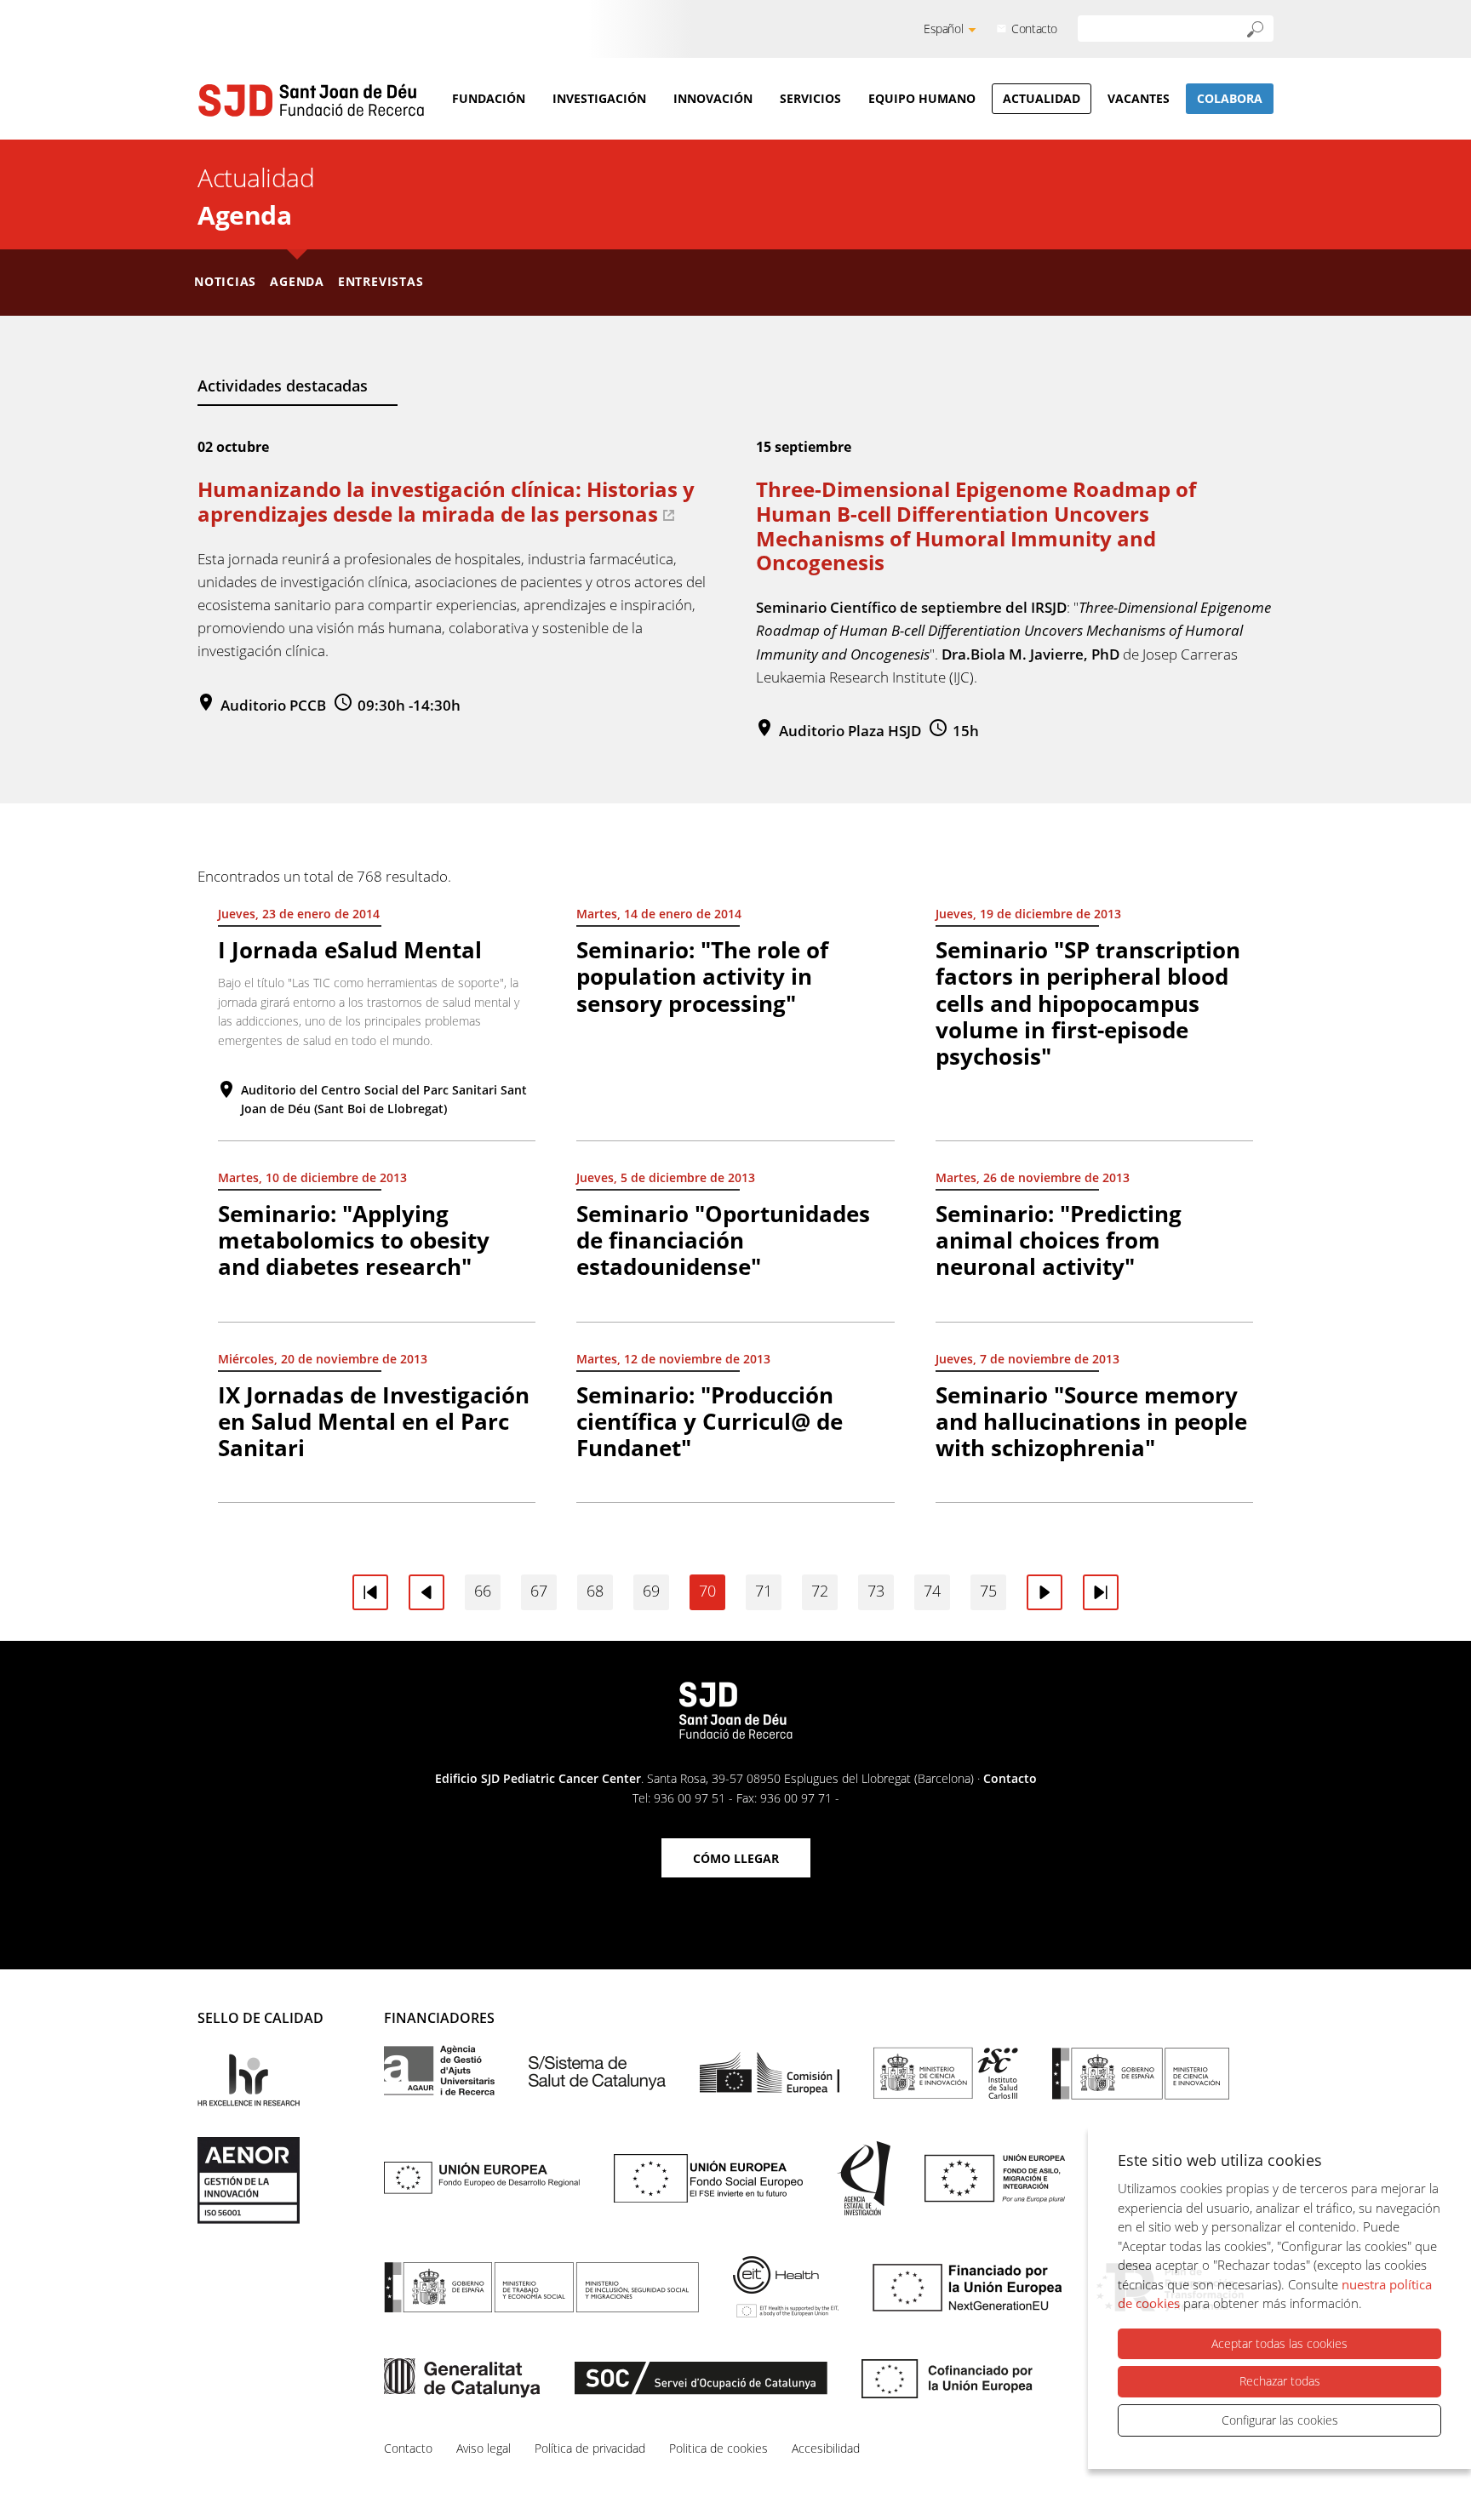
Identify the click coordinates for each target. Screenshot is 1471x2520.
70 (707, 1591)
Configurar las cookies (1280, 2420)
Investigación (599, 98)
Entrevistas (381, 281)
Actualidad (1042, 98)
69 (651, 1591)
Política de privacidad (590, 2448)
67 (539, 1591)
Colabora (1230, 98)
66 (483, 1591)
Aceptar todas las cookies (1279, 2343)
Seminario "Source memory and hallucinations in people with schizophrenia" (1091, 1421)
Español (943, 29)
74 (932, 1591)
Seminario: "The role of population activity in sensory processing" (702, 976)
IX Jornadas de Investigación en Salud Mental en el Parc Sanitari (374, 1421)
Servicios (810, 98)
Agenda (297, 281)
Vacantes (1139, 98)
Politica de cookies (718, 2448)
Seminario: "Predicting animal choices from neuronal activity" (1059, 1240)
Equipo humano (922, 98)
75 (988, 1591)
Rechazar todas (1280, 2381)
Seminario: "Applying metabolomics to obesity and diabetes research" (354, 1240)
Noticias (225, 281)
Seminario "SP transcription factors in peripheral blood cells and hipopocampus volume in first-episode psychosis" (1088, 1003)
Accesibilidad (826, 2448)
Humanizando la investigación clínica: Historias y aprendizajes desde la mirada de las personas (446, 501)
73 (876, 1591)
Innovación (713, 98)
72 (820, 1591)
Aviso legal (484, 2448)
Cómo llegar (736, 1858)
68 (595, 1591)
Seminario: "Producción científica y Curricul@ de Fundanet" (710, 1421)
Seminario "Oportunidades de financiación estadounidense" (723, 1240)
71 (764, 1591)
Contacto (1034, 29)
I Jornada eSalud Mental (350, 950)
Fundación (489, 98)
